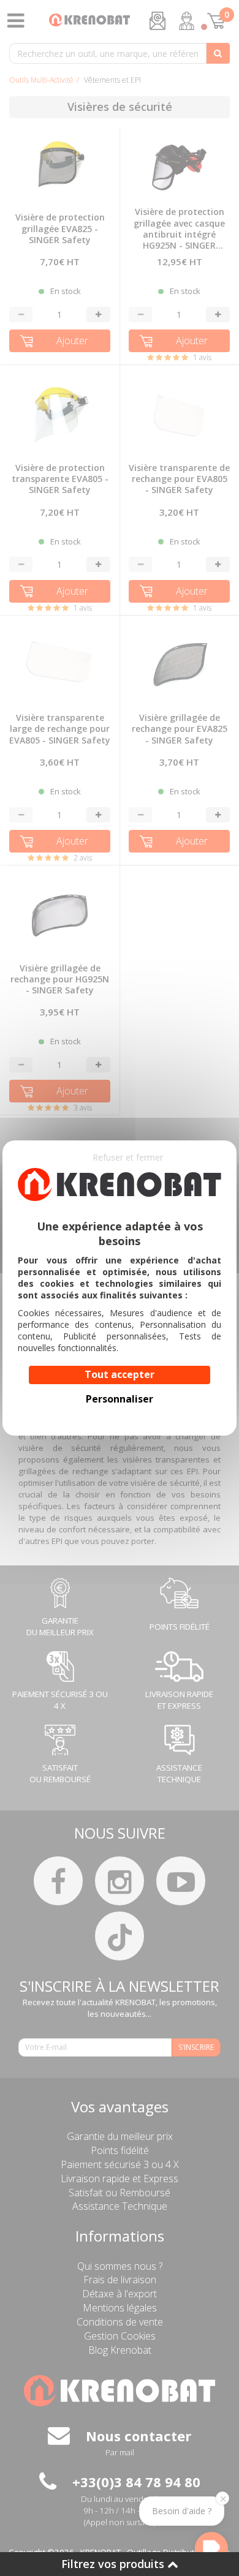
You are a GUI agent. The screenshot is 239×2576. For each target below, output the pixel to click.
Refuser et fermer (128, 1157)
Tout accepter (120, 1374)
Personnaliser (120, 1399)
